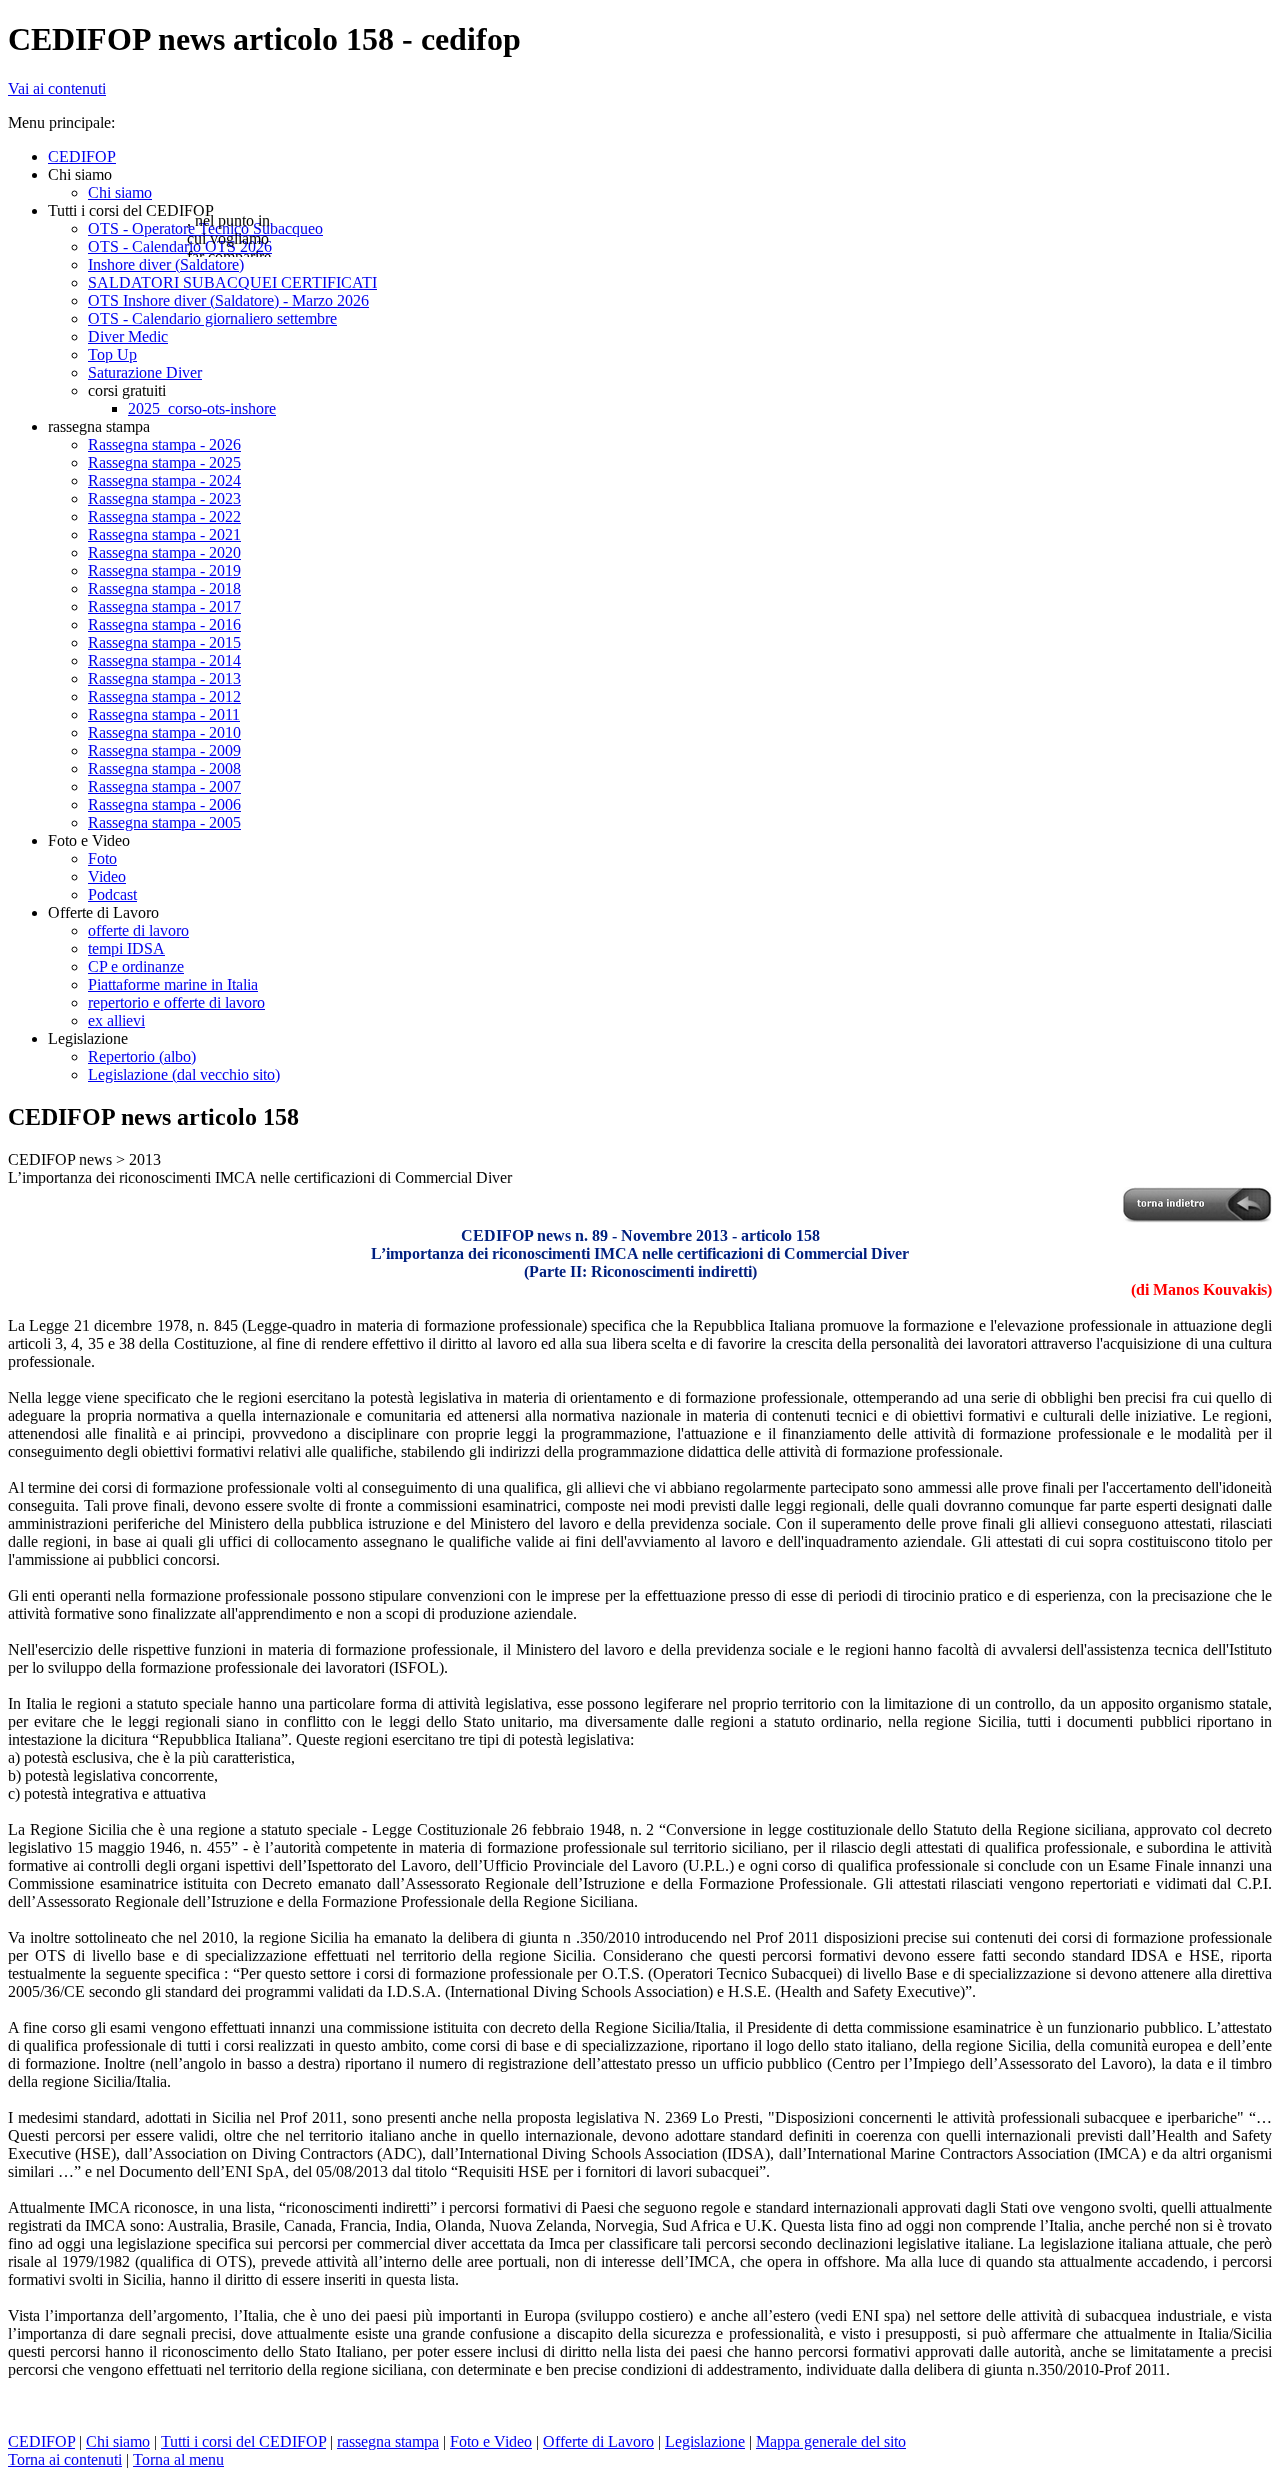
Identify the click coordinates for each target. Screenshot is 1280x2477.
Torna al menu (178, 2459)
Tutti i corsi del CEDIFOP (243, 2441)
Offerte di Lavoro (598, 2441)
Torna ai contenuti (65, 2459)
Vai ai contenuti (57, 88)
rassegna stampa (388, 2441)
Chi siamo (118, 2441)
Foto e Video (491, 2441)
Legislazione (705, 2441)
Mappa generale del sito (831, 2441)
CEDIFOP (41, 2441)
